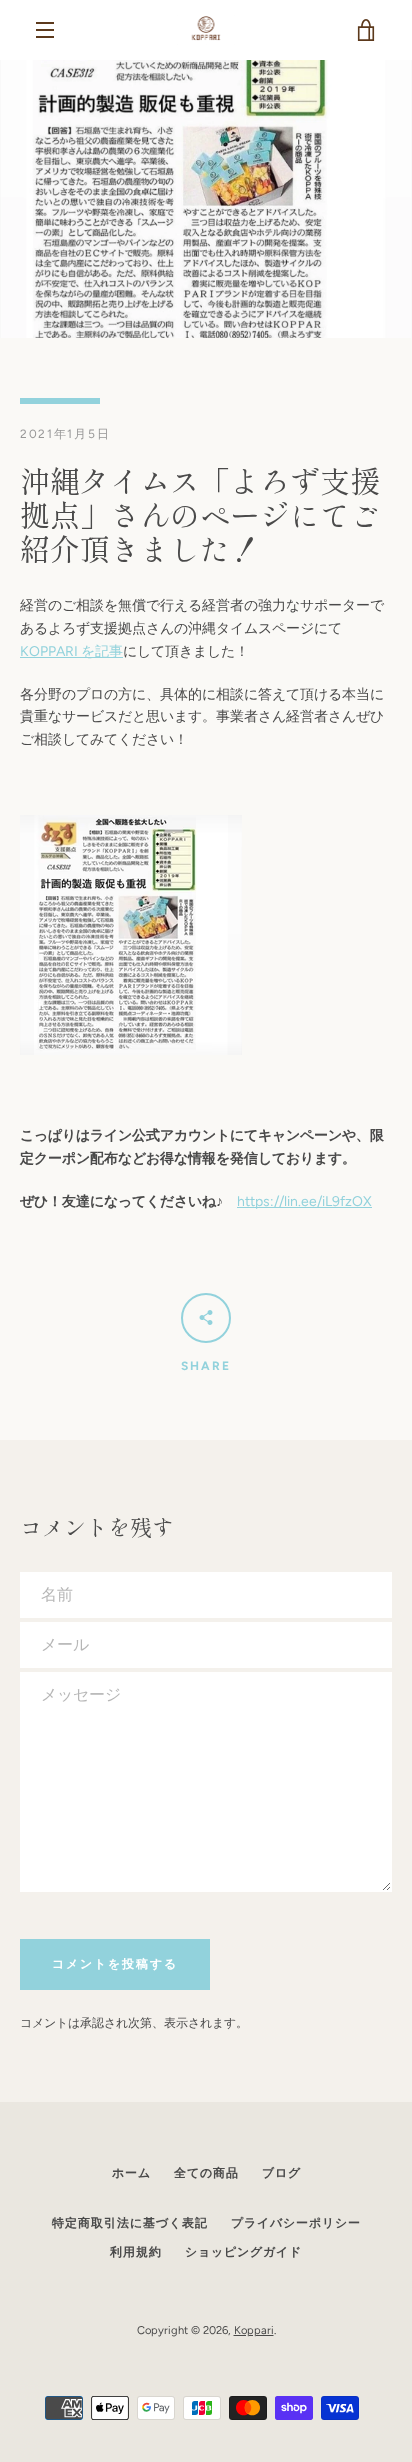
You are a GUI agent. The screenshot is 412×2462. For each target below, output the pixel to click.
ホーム (131, 2173)
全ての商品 (206, 2173)
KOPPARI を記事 (71, 651)
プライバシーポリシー (296, 2223)
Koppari (254, 2330)
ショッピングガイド (243, 2252)
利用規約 (136, 2252)
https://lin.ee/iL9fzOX (304, 1201)
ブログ (281, 2173)
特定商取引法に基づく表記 (130, 2223)
